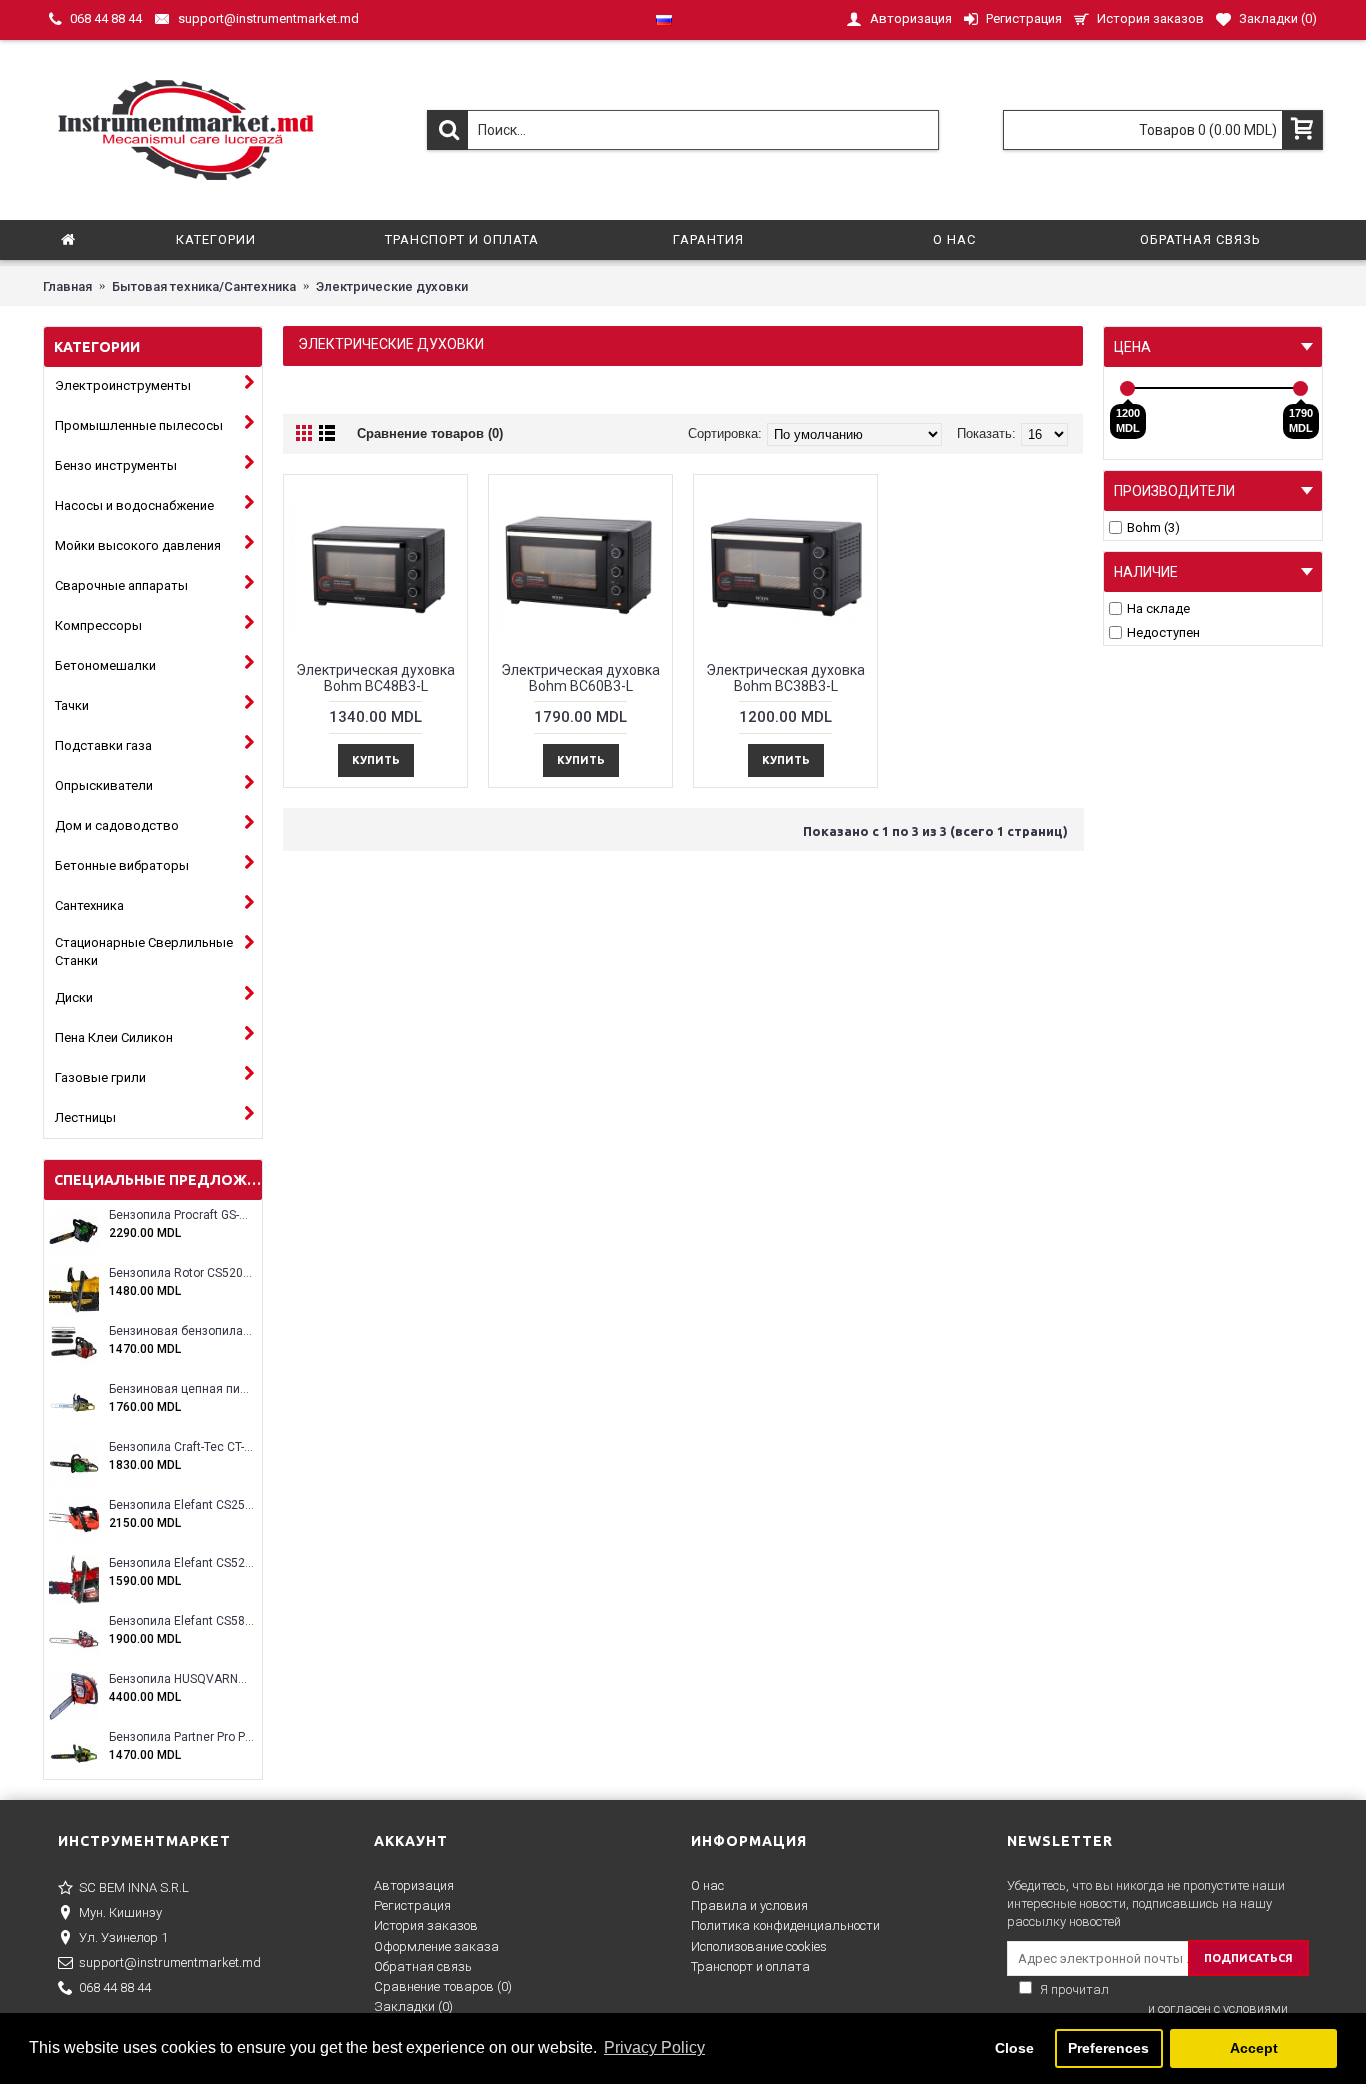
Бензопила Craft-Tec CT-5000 (181, 1447)
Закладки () (413, 2006)
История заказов (426, 1925)
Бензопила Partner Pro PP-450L (181, 1737)
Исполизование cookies (759, 1946)
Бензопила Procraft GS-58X (181, 1215)
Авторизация (414, 1885)
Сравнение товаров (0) (430, 433)
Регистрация (412, 1905)
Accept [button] (1254, 2048)
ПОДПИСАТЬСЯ (1248, 1958)
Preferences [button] (1108, 2048)
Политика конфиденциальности (785, 1925)
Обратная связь (423, 1966)
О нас (707, 1885)
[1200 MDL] (1127, 388)
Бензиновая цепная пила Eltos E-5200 (181, 1389)
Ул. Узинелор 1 (123, 1937)
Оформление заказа (436, 1946)
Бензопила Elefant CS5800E (181, 1621)
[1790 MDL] (1300, 388)
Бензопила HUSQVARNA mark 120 (181, 1679)
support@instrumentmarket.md (170, 1962)
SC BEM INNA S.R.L (134, 1887)
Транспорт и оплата (750, 1966)
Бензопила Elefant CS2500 (181, 1505)
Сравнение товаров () (443, 1986)
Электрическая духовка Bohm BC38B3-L (785, 677)
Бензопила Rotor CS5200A (181, 1273)
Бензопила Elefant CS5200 (181, 1563)
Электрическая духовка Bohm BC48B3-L (375, 677)
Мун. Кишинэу (120, 1912)
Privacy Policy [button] (654, 2047)
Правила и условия (749, 1905)
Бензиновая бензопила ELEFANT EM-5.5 (181, 1331)
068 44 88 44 (115, 1987)
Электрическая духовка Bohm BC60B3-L (580, 677)
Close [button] (1014, 2048)
